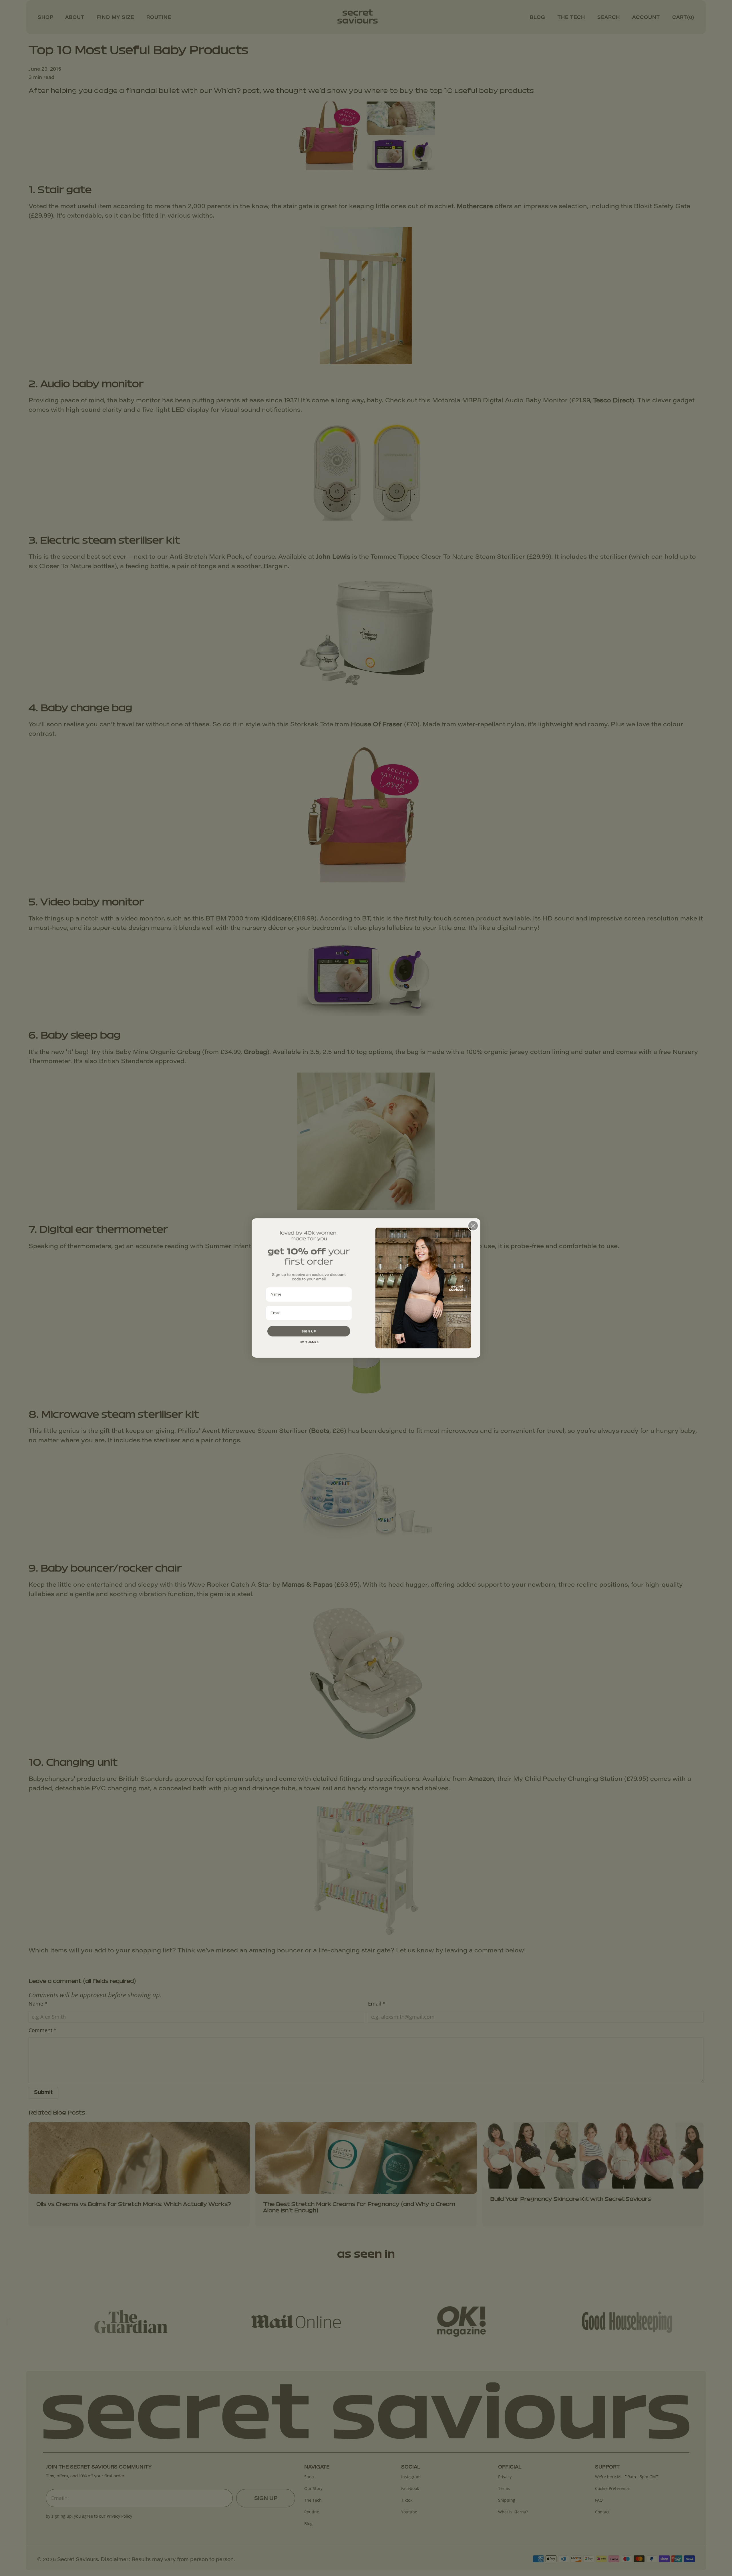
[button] (309, 1331)
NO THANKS (309, 1342)
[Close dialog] (473, 1226)
